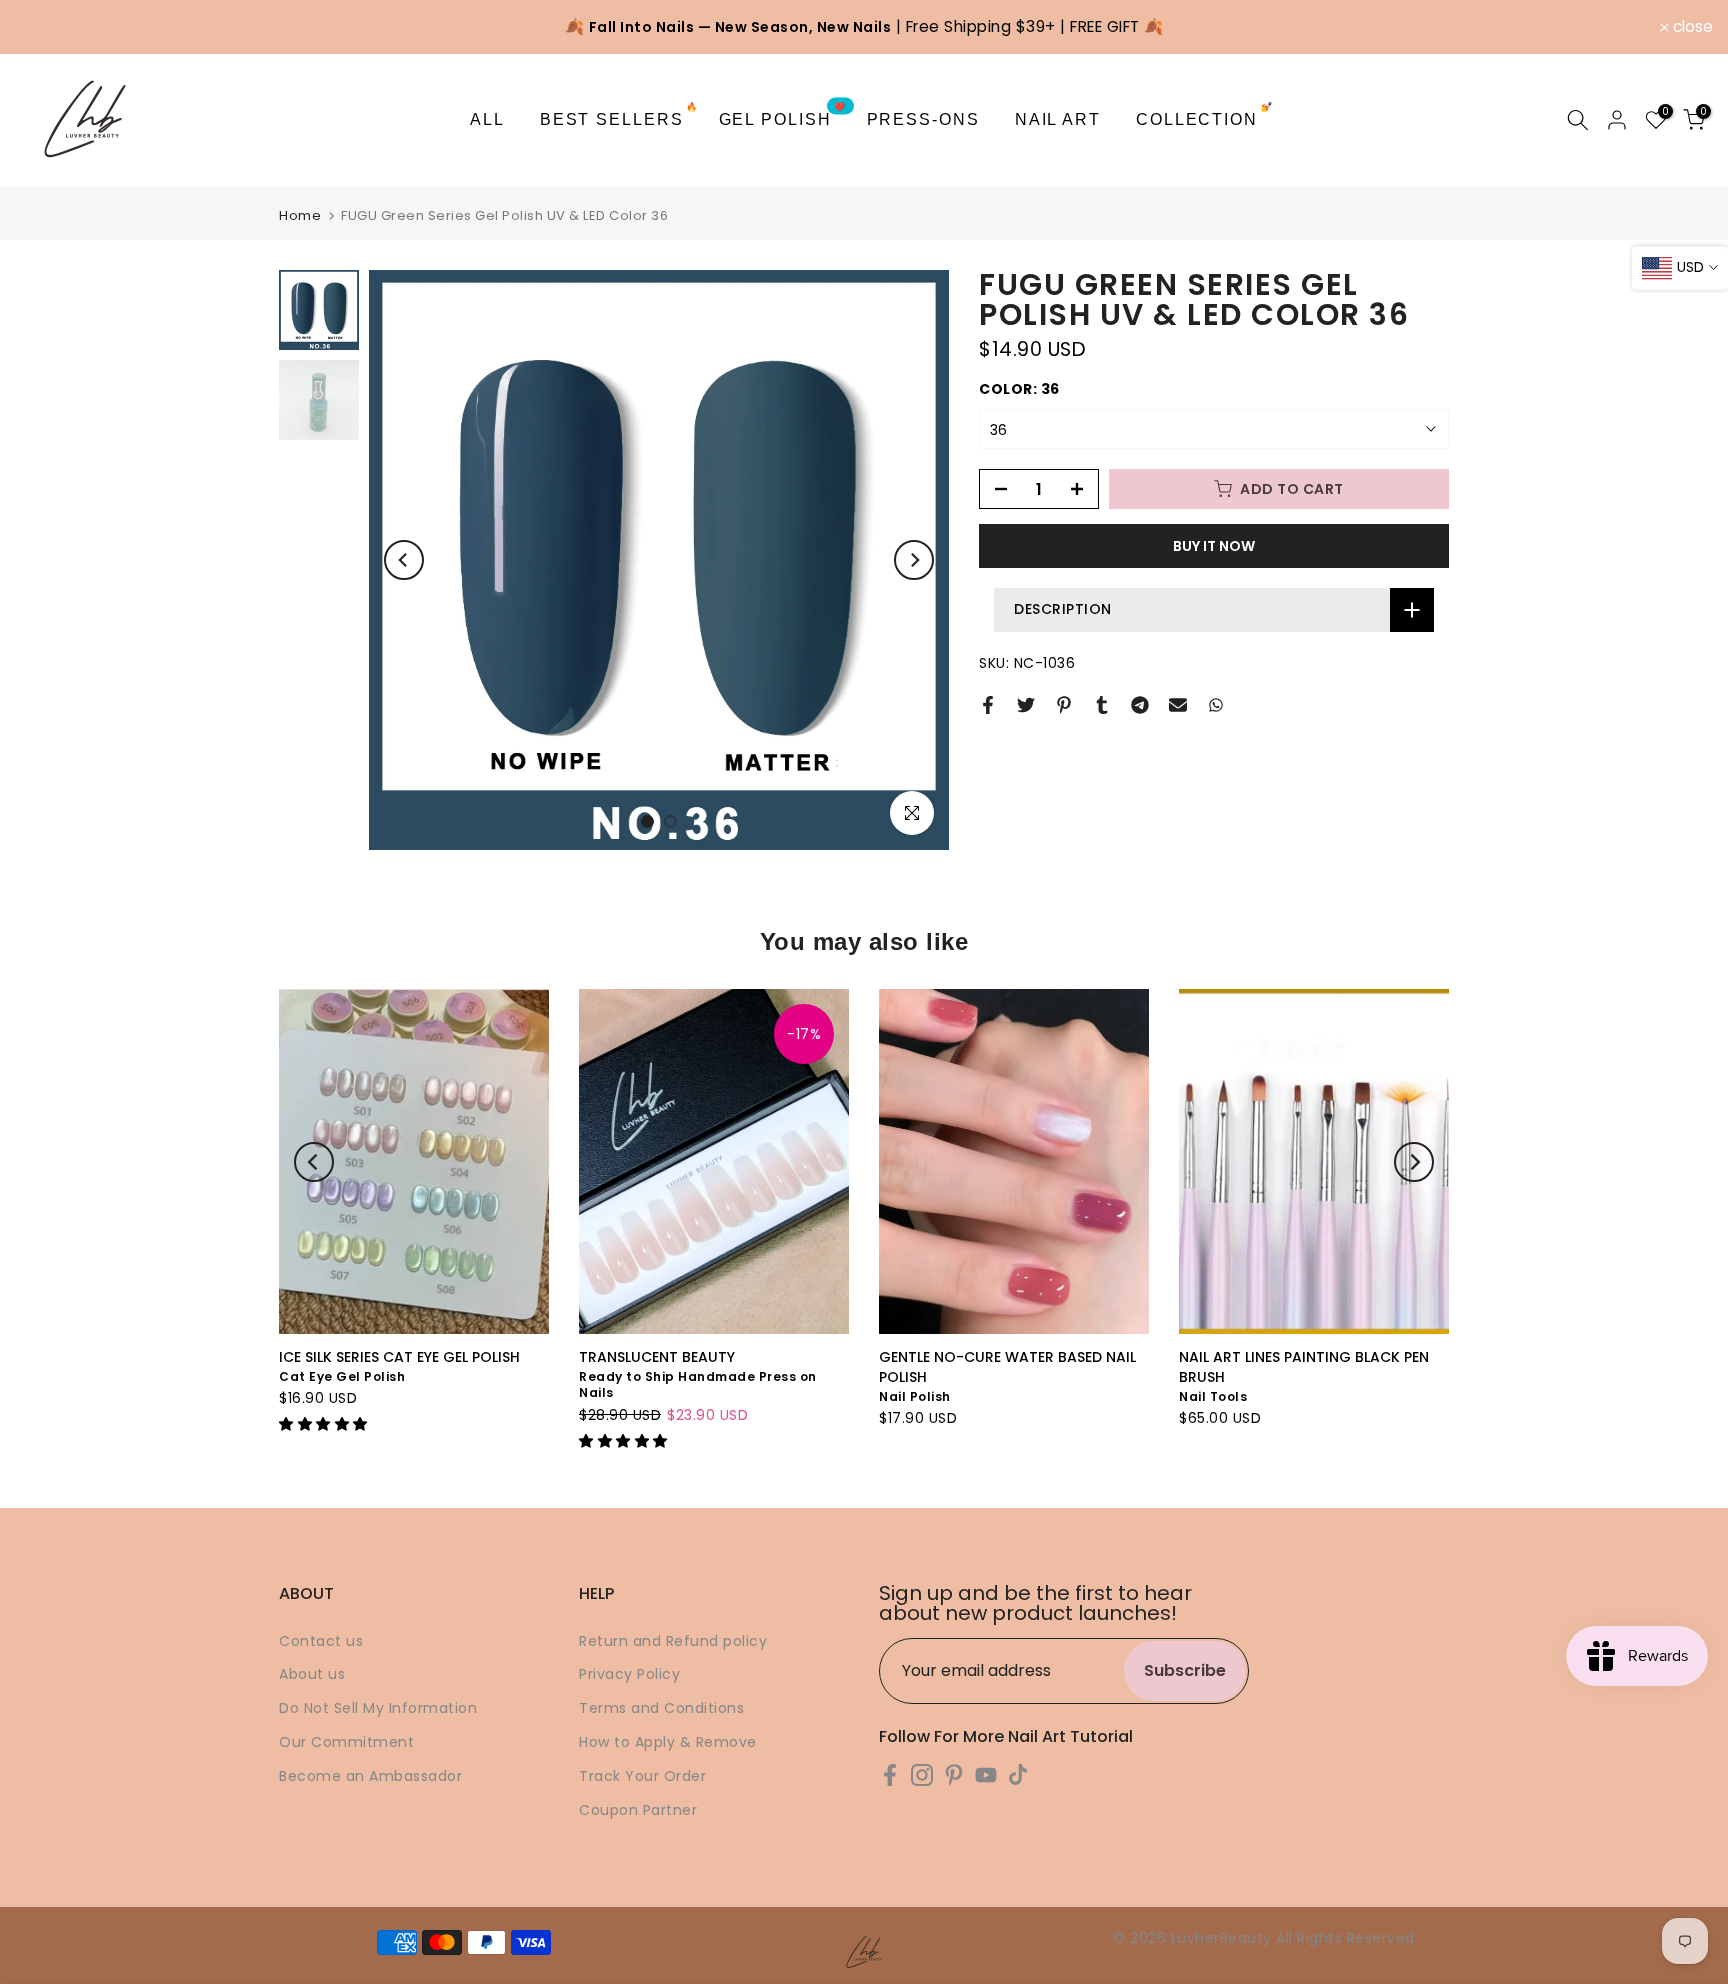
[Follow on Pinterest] (954, 1775)
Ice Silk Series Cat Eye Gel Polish (399, 1357)
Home (300, 215)
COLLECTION (1205, 117)
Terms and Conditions (661, 1708)
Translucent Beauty (657, 1357)
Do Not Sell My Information (378, 1708)
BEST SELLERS (619, 117)
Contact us (321, 1641)
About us (312, 1674)
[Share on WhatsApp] (1216, 705)
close (46, 27)
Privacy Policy (629, 1674)
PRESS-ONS (923, 119)
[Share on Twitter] (1026, 705)
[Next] (914, 560)
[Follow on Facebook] (890, 1775)
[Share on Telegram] (1140, 705)
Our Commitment (346, 1742)
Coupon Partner (638, 1810)
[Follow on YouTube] (986, 1775)
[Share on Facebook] (988, 705)
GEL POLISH (783, 117)
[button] (325, 1424)
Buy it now (1214, 546)
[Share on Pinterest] (1064, 705)
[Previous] (404, 560)
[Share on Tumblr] (1102, 705)
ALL (487, 119)
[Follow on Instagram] (922, 1775)
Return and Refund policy (673, 1641)
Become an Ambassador (370, 1776)
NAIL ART (1058, 119)
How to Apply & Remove (668, 1742)
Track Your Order (642, 1776)
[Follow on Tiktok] (1018, 1775)
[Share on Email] (1178, 705)
